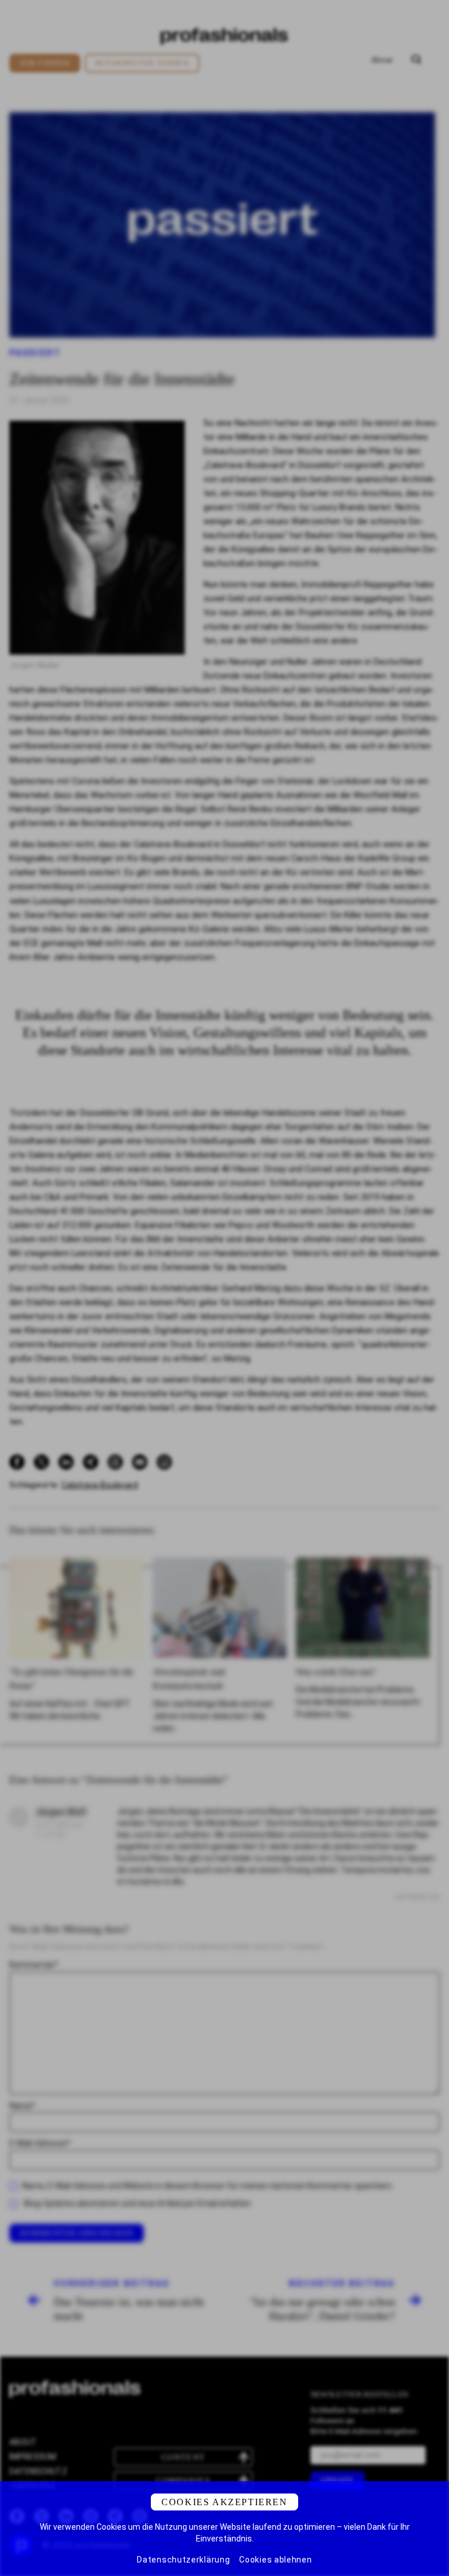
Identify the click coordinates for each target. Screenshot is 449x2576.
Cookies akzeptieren (224, 2502)
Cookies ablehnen (275, 2560)
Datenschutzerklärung (183, 2560)
